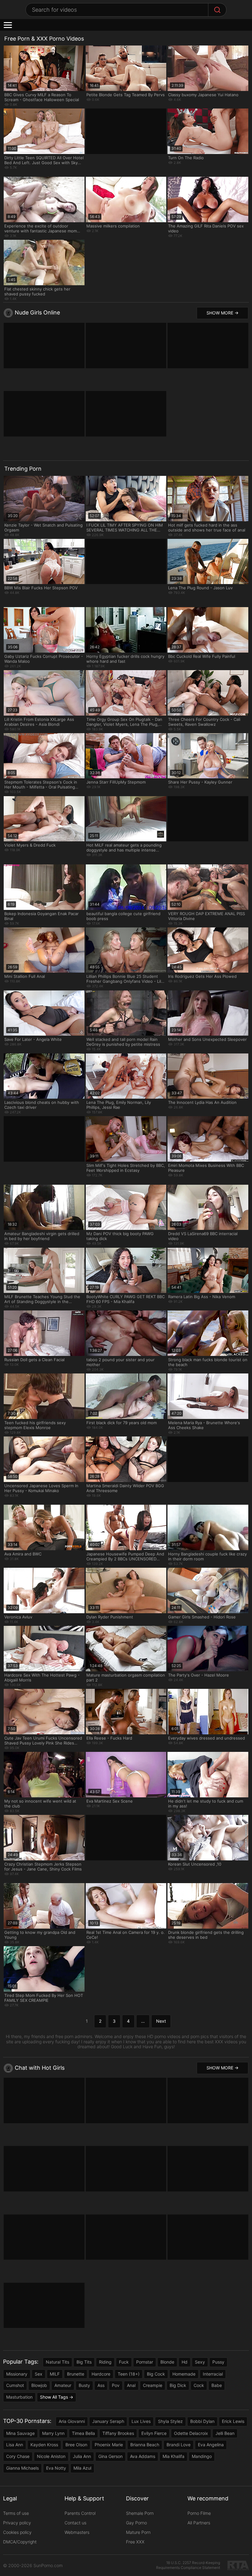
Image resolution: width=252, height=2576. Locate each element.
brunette (76, 2374)
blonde (167, 2362)
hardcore (101, 2374)
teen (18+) (129, 2374)
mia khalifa (173, 2456)
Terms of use (16, 2513)
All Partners (199, 2523)
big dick (178, 2385)
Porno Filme (199, 2513)
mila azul (82, 2468)
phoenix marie (109, 2445)
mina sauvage (20, 2433)
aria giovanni (72, 2421)
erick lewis (233, 2421)
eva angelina (211, 2445)
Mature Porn (138, 2532)
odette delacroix (191, 2433)
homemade (184, 2374)
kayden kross (44, 2445)
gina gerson (110, 2456)
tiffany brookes (118, 2433)
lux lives (141, 2421)
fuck (124, 2362)
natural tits (57, 2362)
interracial (213, 2374)
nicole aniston (51, 2456)
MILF (55, 2374)
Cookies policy (17, 2532)
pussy (218, 2362)
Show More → (222, 313)
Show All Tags (54, 2397)
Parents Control (80, 2513)
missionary (17, 2374)
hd (185, 2362)
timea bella (83, 2433)
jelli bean (225, 2433)
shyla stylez (170, 2421)
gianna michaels (22, 2468)
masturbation (19, 2397)
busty (84, 2385)
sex (39, 2374)
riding (105, 2362)
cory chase (18, 2456)
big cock (156, 2374)
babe (217, 2385)
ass (101, 2385)
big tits (84, 2362)
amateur (63, 2385)
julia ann (82, 2456)
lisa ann (15, 2445)
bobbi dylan (202, 2421)
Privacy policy (17, 2523)
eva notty (56, 2468)
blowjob (39, 2385)
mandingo (202, 2456)
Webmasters (77, 2532)
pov (116, 2385)
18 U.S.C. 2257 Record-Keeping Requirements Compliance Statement (188, 2565)
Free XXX (135, 2542)
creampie (153, 2385)
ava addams (143, 2456)
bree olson (76, 2445)
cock (199, 2385)
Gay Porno (136, 2523)
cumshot (15, 2385)
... (143, 2021)
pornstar (145, 2362)
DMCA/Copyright (20, 2542)
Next (161, 2021)
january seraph (108, 2421)
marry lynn (53, 2433)
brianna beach (145, 2445)
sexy (200, 2362)
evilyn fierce (154, 2433)
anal (131, 2385)
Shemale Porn (140, 2513)
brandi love (179, 2445)
